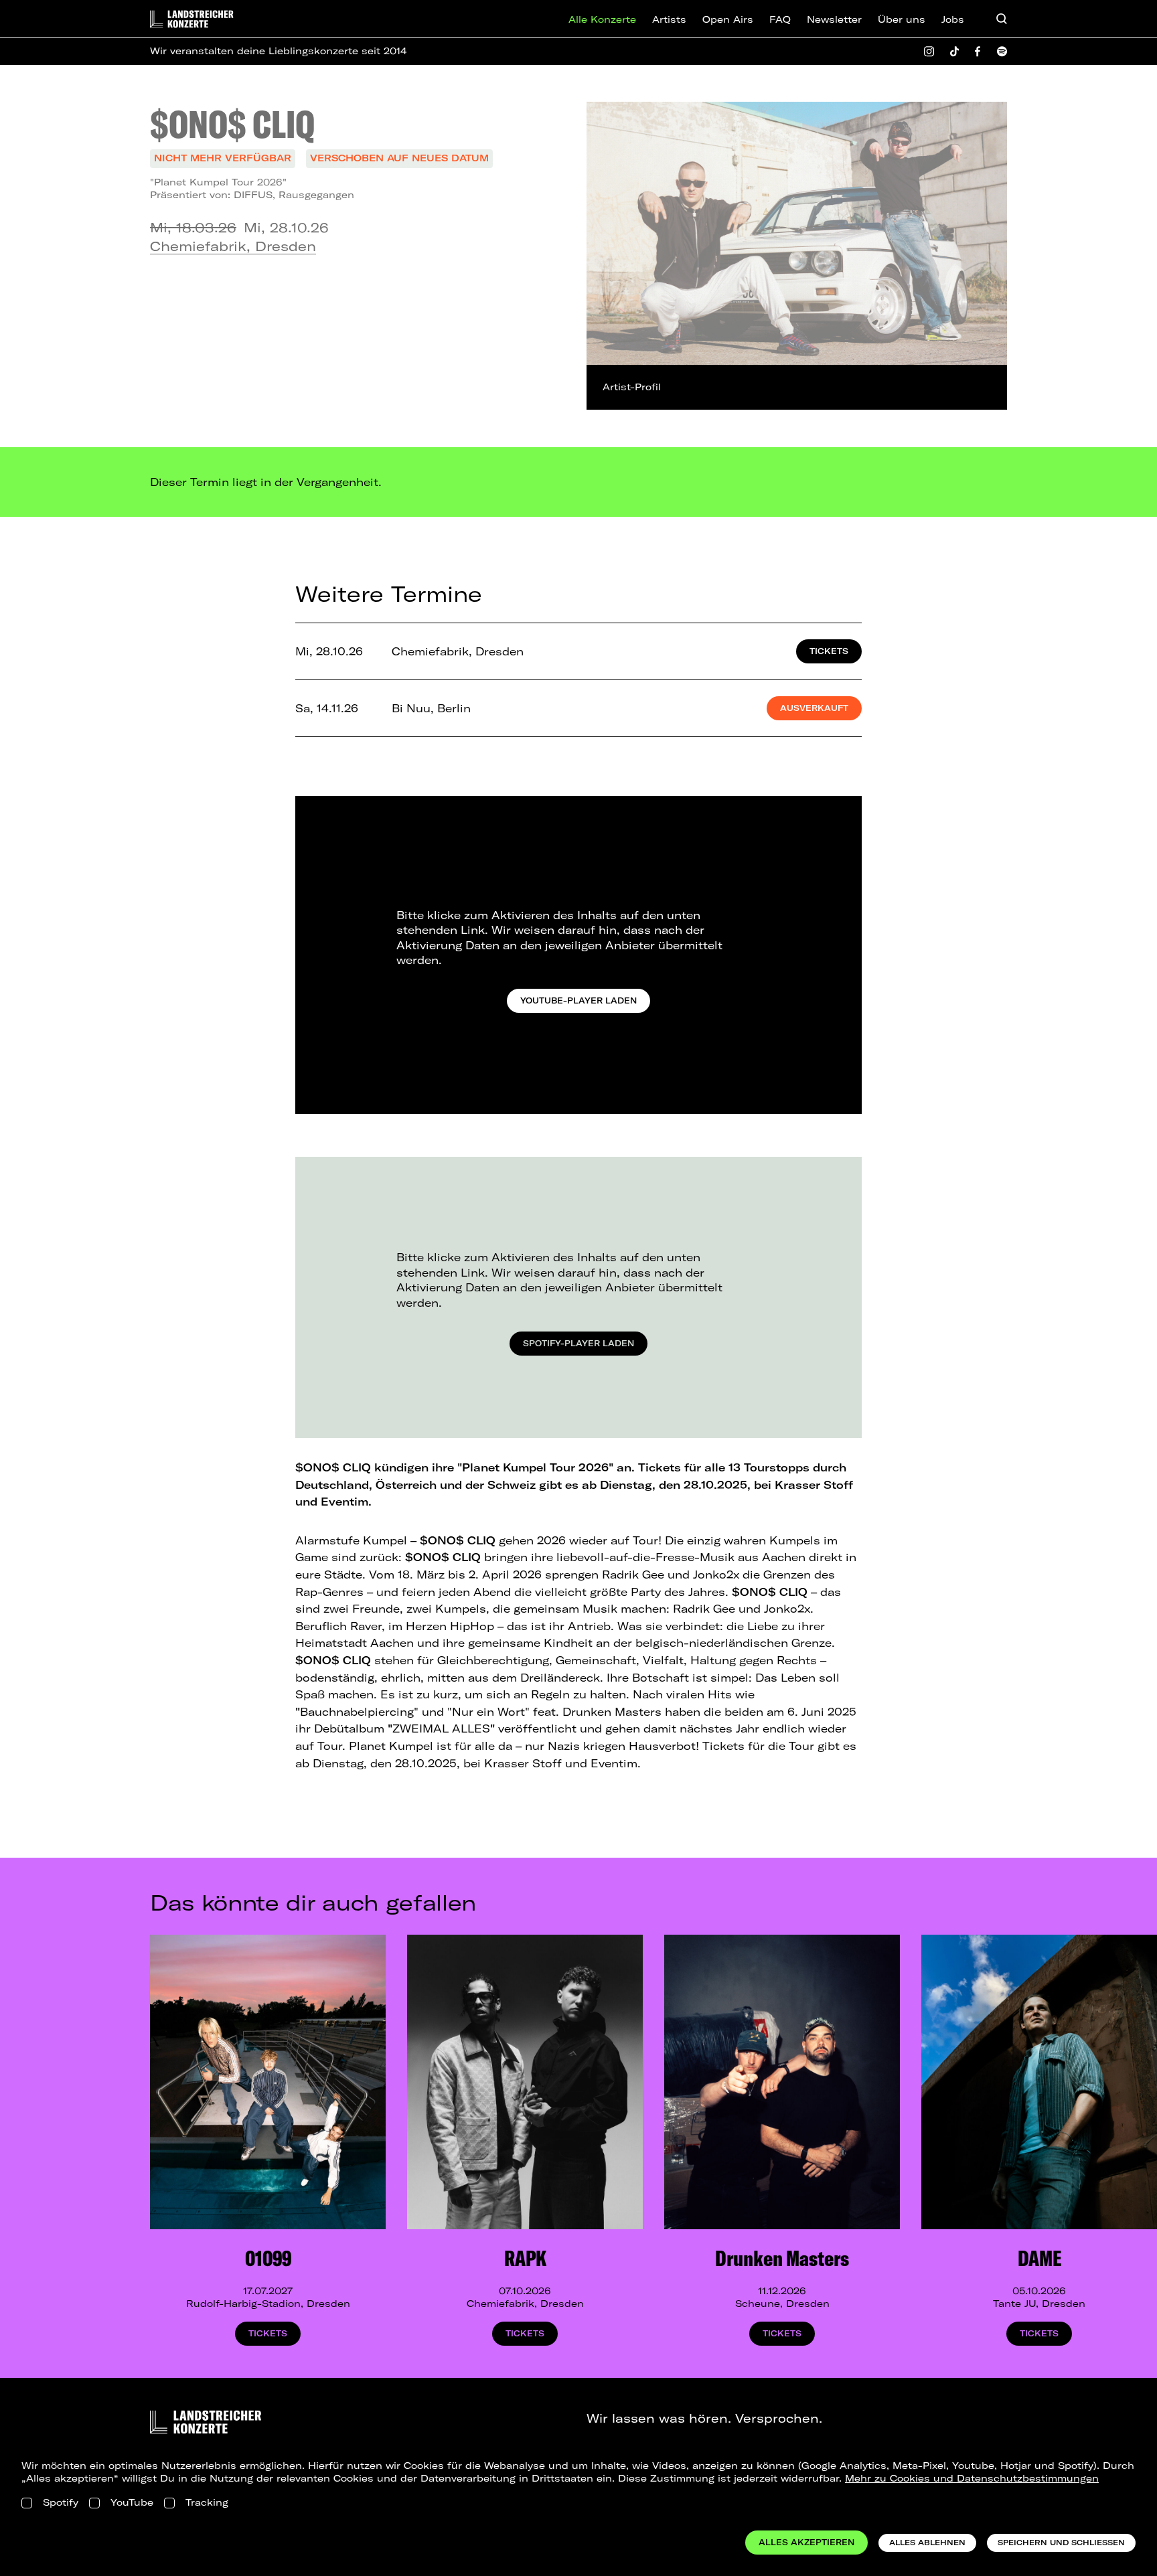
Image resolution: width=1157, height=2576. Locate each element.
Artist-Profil (632, 387)
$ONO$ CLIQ (232, 124)
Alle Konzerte (602, 19)
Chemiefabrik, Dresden (233, 246)
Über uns (902, 19)
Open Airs (728, 19)
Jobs (953, 19)
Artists (669, 19)
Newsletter (834, 19)
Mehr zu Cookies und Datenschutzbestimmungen (972, 2478)
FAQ (780, 19)
